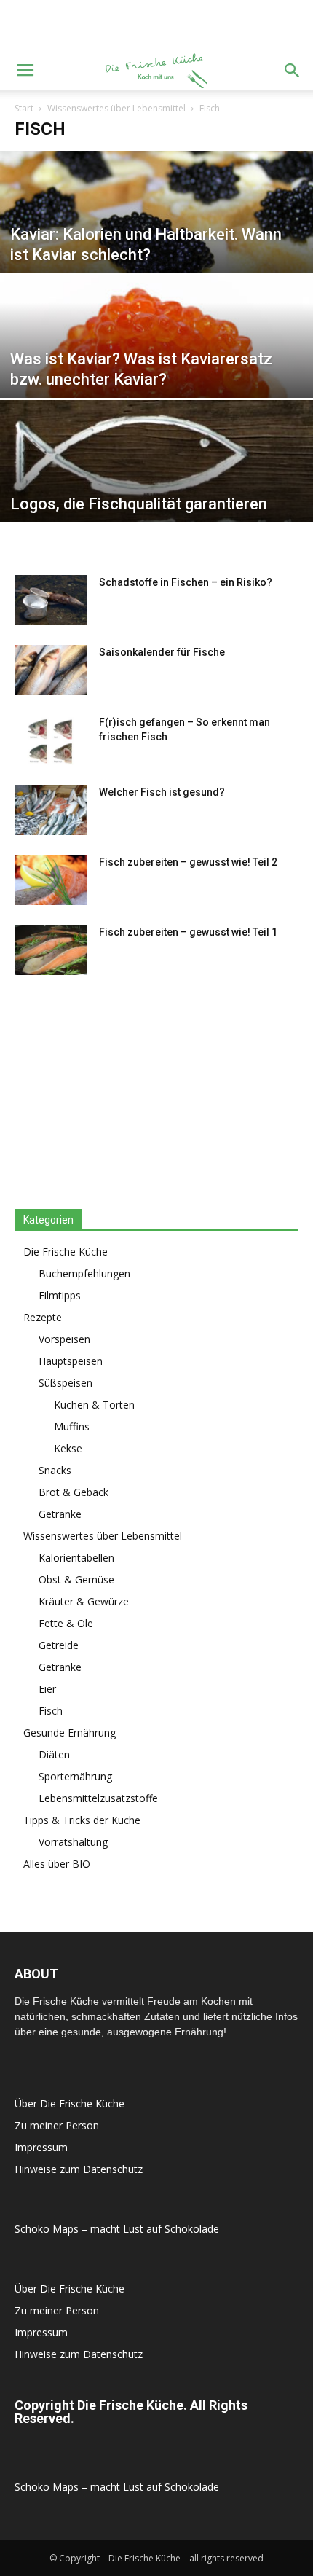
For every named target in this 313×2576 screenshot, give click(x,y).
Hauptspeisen (71, 1361)
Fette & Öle (66, 1623)
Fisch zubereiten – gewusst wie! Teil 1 (188, 932)
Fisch (51, 1711)
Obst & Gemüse (76, 1579)
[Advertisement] (156, 26)
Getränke (60, 1514)
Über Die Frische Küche (70, 2103)
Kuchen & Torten (94, 1405)
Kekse (68, 1448)
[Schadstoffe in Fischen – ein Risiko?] (51, 600)
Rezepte (43, 1317)
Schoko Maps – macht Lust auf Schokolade (117, 2229)
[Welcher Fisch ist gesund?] (51, 810)
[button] (293, 71)
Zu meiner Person (57, 2125)
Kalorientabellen (76, 1558)
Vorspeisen (64, 1339)
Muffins (72, 1426)
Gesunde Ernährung (70, 1733)
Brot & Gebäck (74, 1492)
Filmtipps (60, 1295)
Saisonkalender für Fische (162, 652)
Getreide (59, 1645)
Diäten (54, 1754)
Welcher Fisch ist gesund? (162, 792)
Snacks (55, 1470)
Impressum (41, 2147)
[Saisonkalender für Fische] (51, 670)
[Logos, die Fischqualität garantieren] (156, 497)
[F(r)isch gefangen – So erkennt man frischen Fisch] (51, 740)
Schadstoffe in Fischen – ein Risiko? (186, 582)
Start (24, 108)
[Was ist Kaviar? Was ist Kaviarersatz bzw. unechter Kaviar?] (156, 372)
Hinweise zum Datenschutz (79, 2169)
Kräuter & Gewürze (84, 1601)
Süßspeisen (66, 1383)
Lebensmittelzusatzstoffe (98, 1798)
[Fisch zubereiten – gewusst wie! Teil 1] (51, 950)
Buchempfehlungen (84, 1273)
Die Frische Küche (66, 1252)
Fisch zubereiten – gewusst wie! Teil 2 (188, 862)
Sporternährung (75, 1776)
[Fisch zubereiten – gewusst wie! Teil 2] (51, 880)
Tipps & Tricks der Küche (82, 1820)
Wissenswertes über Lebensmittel (116, 108)
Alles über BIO (57, 1864)
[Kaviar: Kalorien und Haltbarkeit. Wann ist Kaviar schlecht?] (156, 248)
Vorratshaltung (73, 1842)
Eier (47, 1689)
